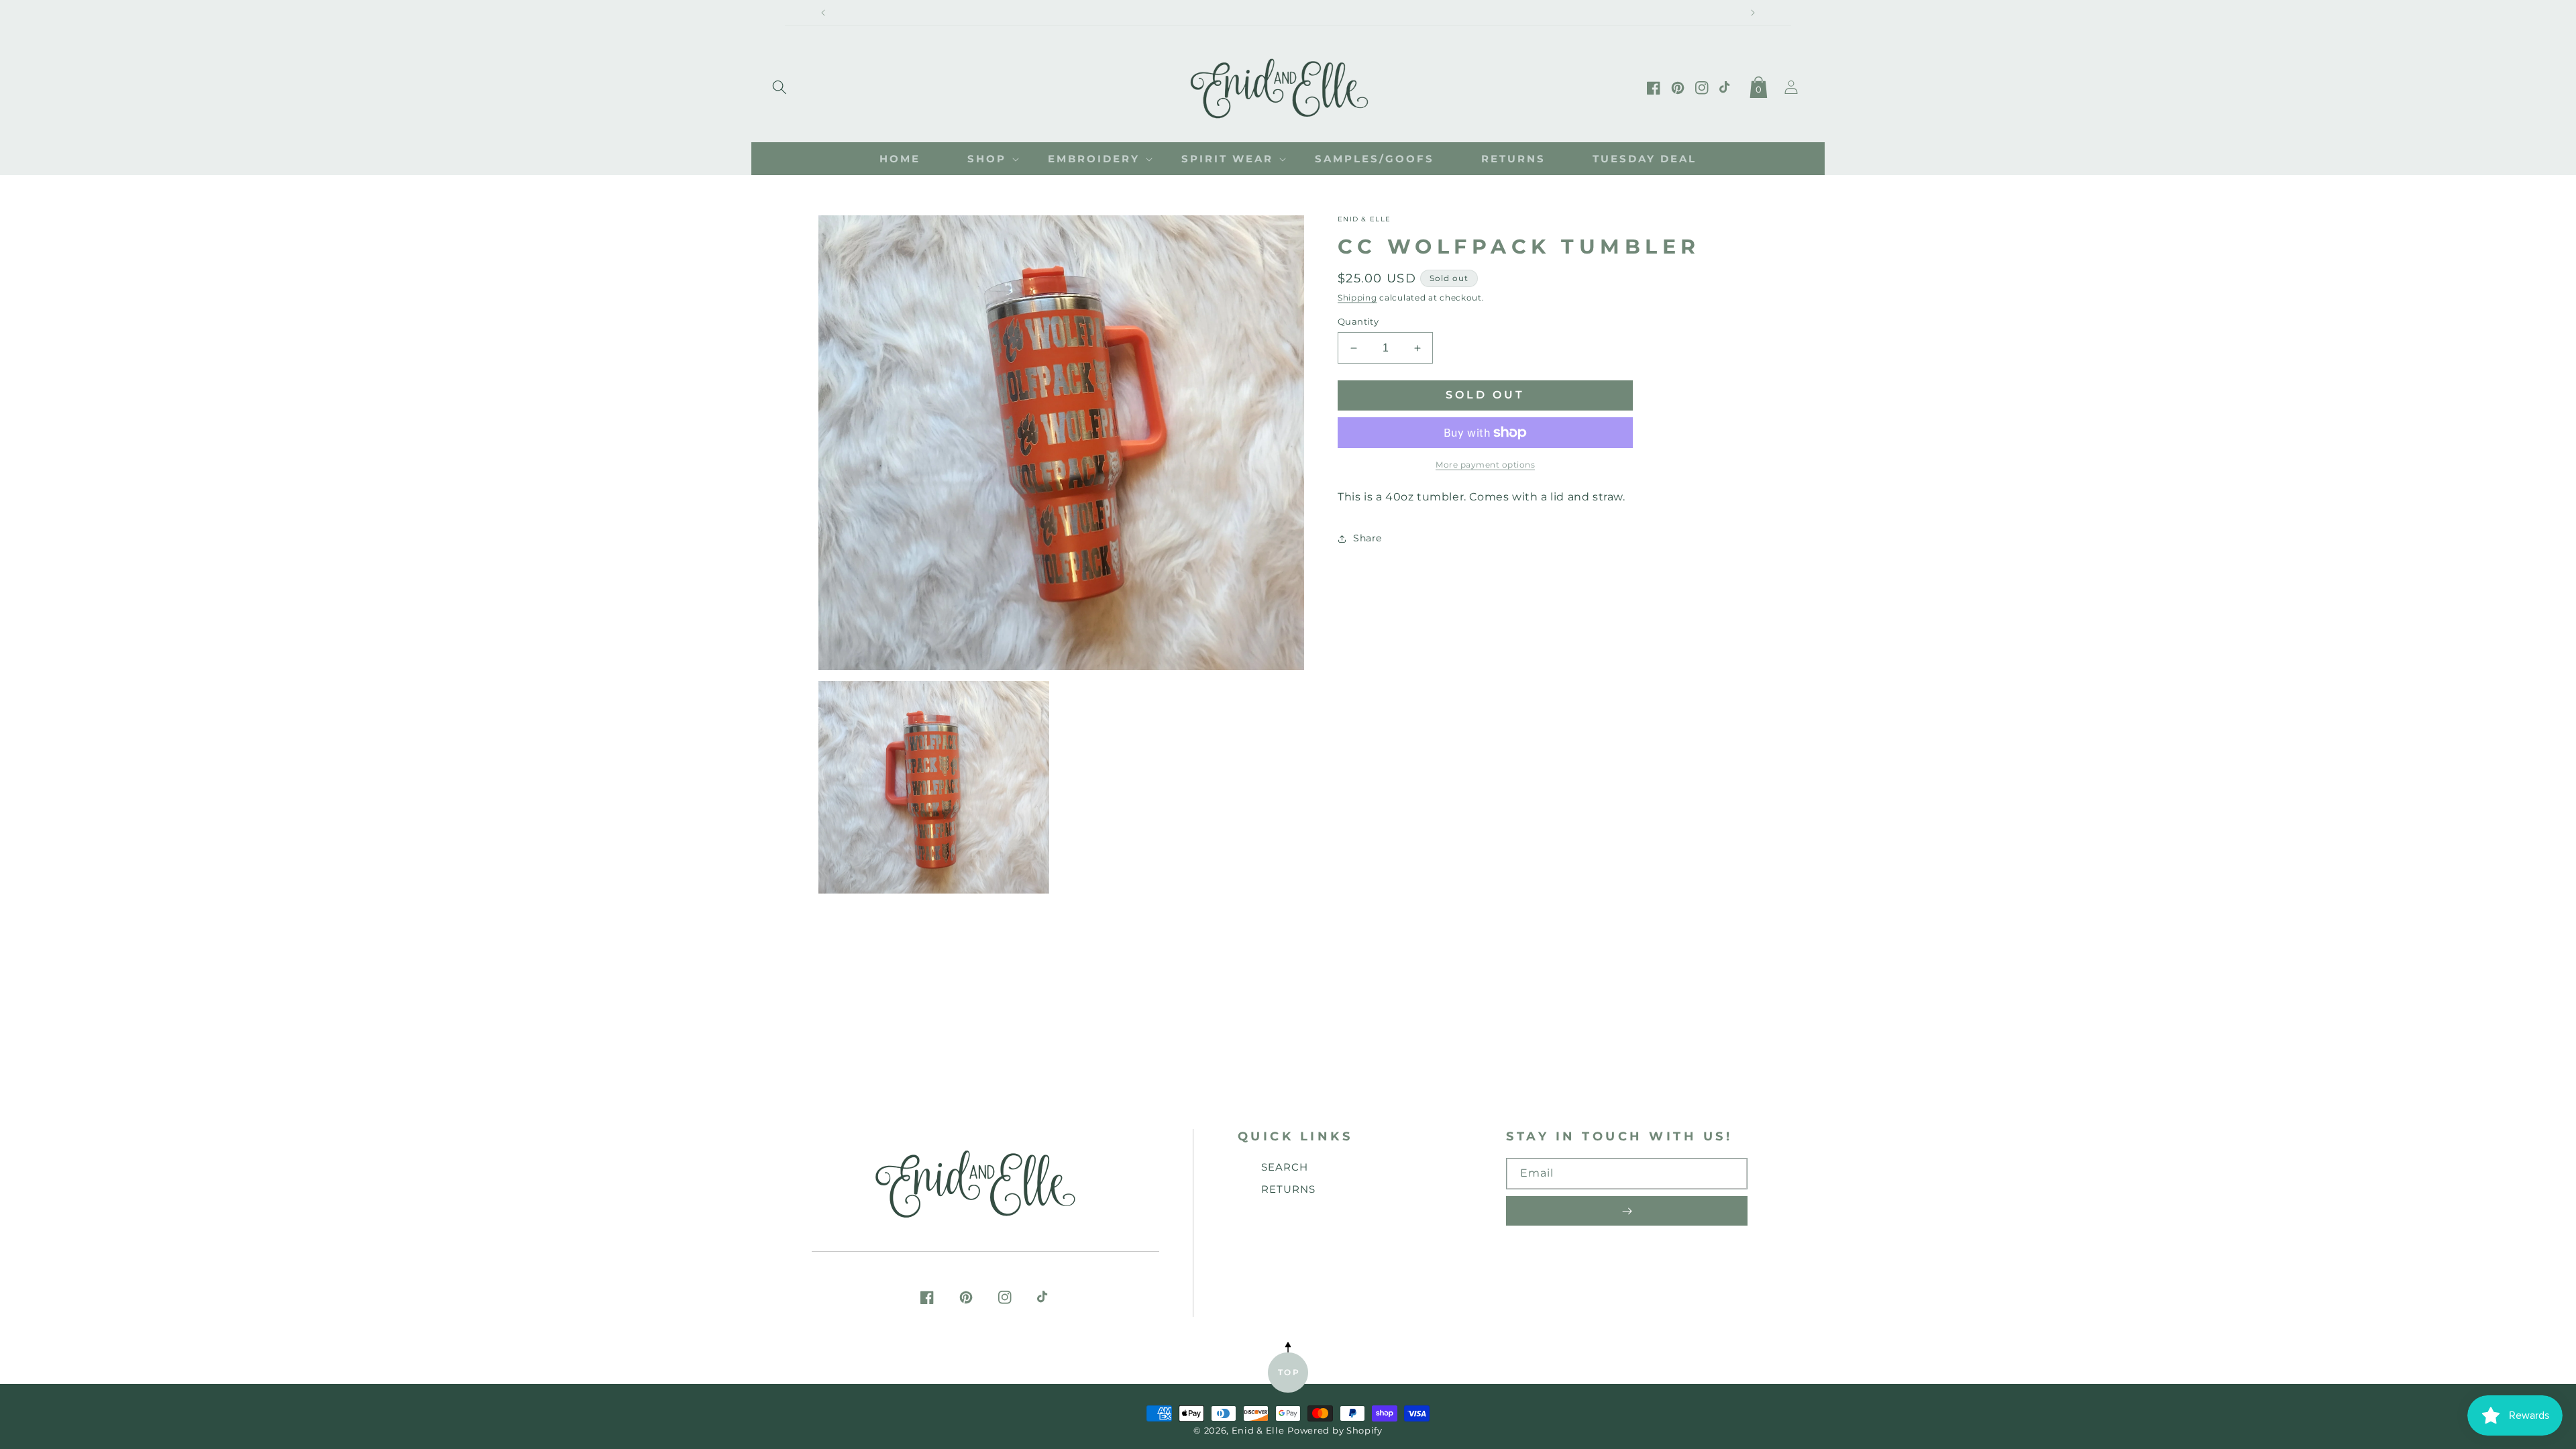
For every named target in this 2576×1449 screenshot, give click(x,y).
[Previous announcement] (823, 13)
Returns (1288, 1189)
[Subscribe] (1627, 1211)
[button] (780, 85)
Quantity (1358, 321)
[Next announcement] (1753, 13)
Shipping (1357, 298)
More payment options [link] (1485, 465)
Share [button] (1367, 538)
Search (1285, 1167)
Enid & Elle (1258, 1431)
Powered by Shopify (1335, 1431)
